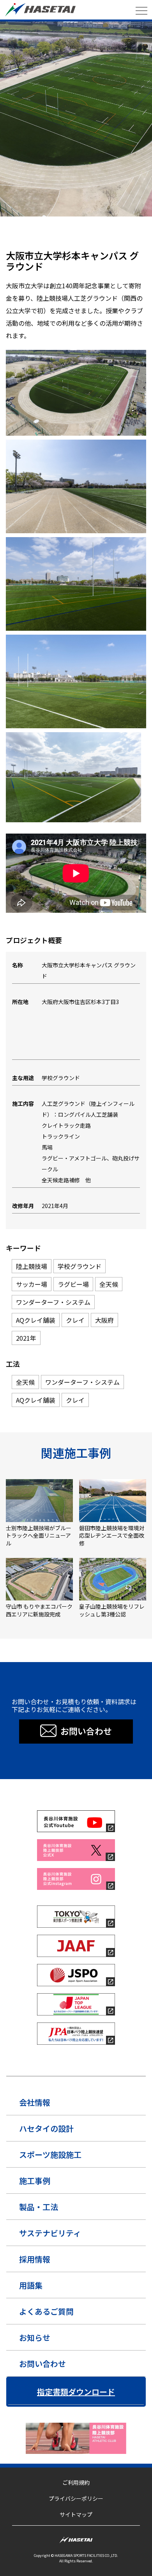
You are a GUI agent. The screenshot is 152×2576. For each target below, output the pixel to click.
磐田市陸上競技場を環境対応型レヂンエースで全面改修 (112, 1536)
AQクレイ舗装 (72, 243)
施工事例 (35, 2181)
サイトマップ (76, 2514)
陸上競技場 (18, 232)
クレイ (96, 243)
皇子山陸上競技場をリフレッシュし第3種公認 (112, 1610)
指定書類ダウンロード (76, 2392)
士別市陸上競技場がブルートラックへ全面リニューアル (39, 1536)
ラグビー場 (101, 232)
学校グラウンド (47, 232)
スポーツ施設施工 (50, 2155)
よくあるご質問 (46, 2311)
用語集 (31, 2285)
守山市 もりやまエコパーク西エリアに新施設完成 (39, 1610)
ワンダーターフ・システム (31, 243)
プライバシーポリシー (76, 2498)
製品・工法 (39, 2207)
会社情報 (35, 2102)
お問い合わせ (42, 2364)
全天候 (123, 232)
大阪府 (114, 243)
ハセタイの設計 (46, 2128)
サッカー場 (76, 232)
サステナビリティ (50, 2233)
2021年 (132, 243)
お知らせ (35, 2337)
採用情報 (35, 2259)
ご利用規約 (76, 2482)
